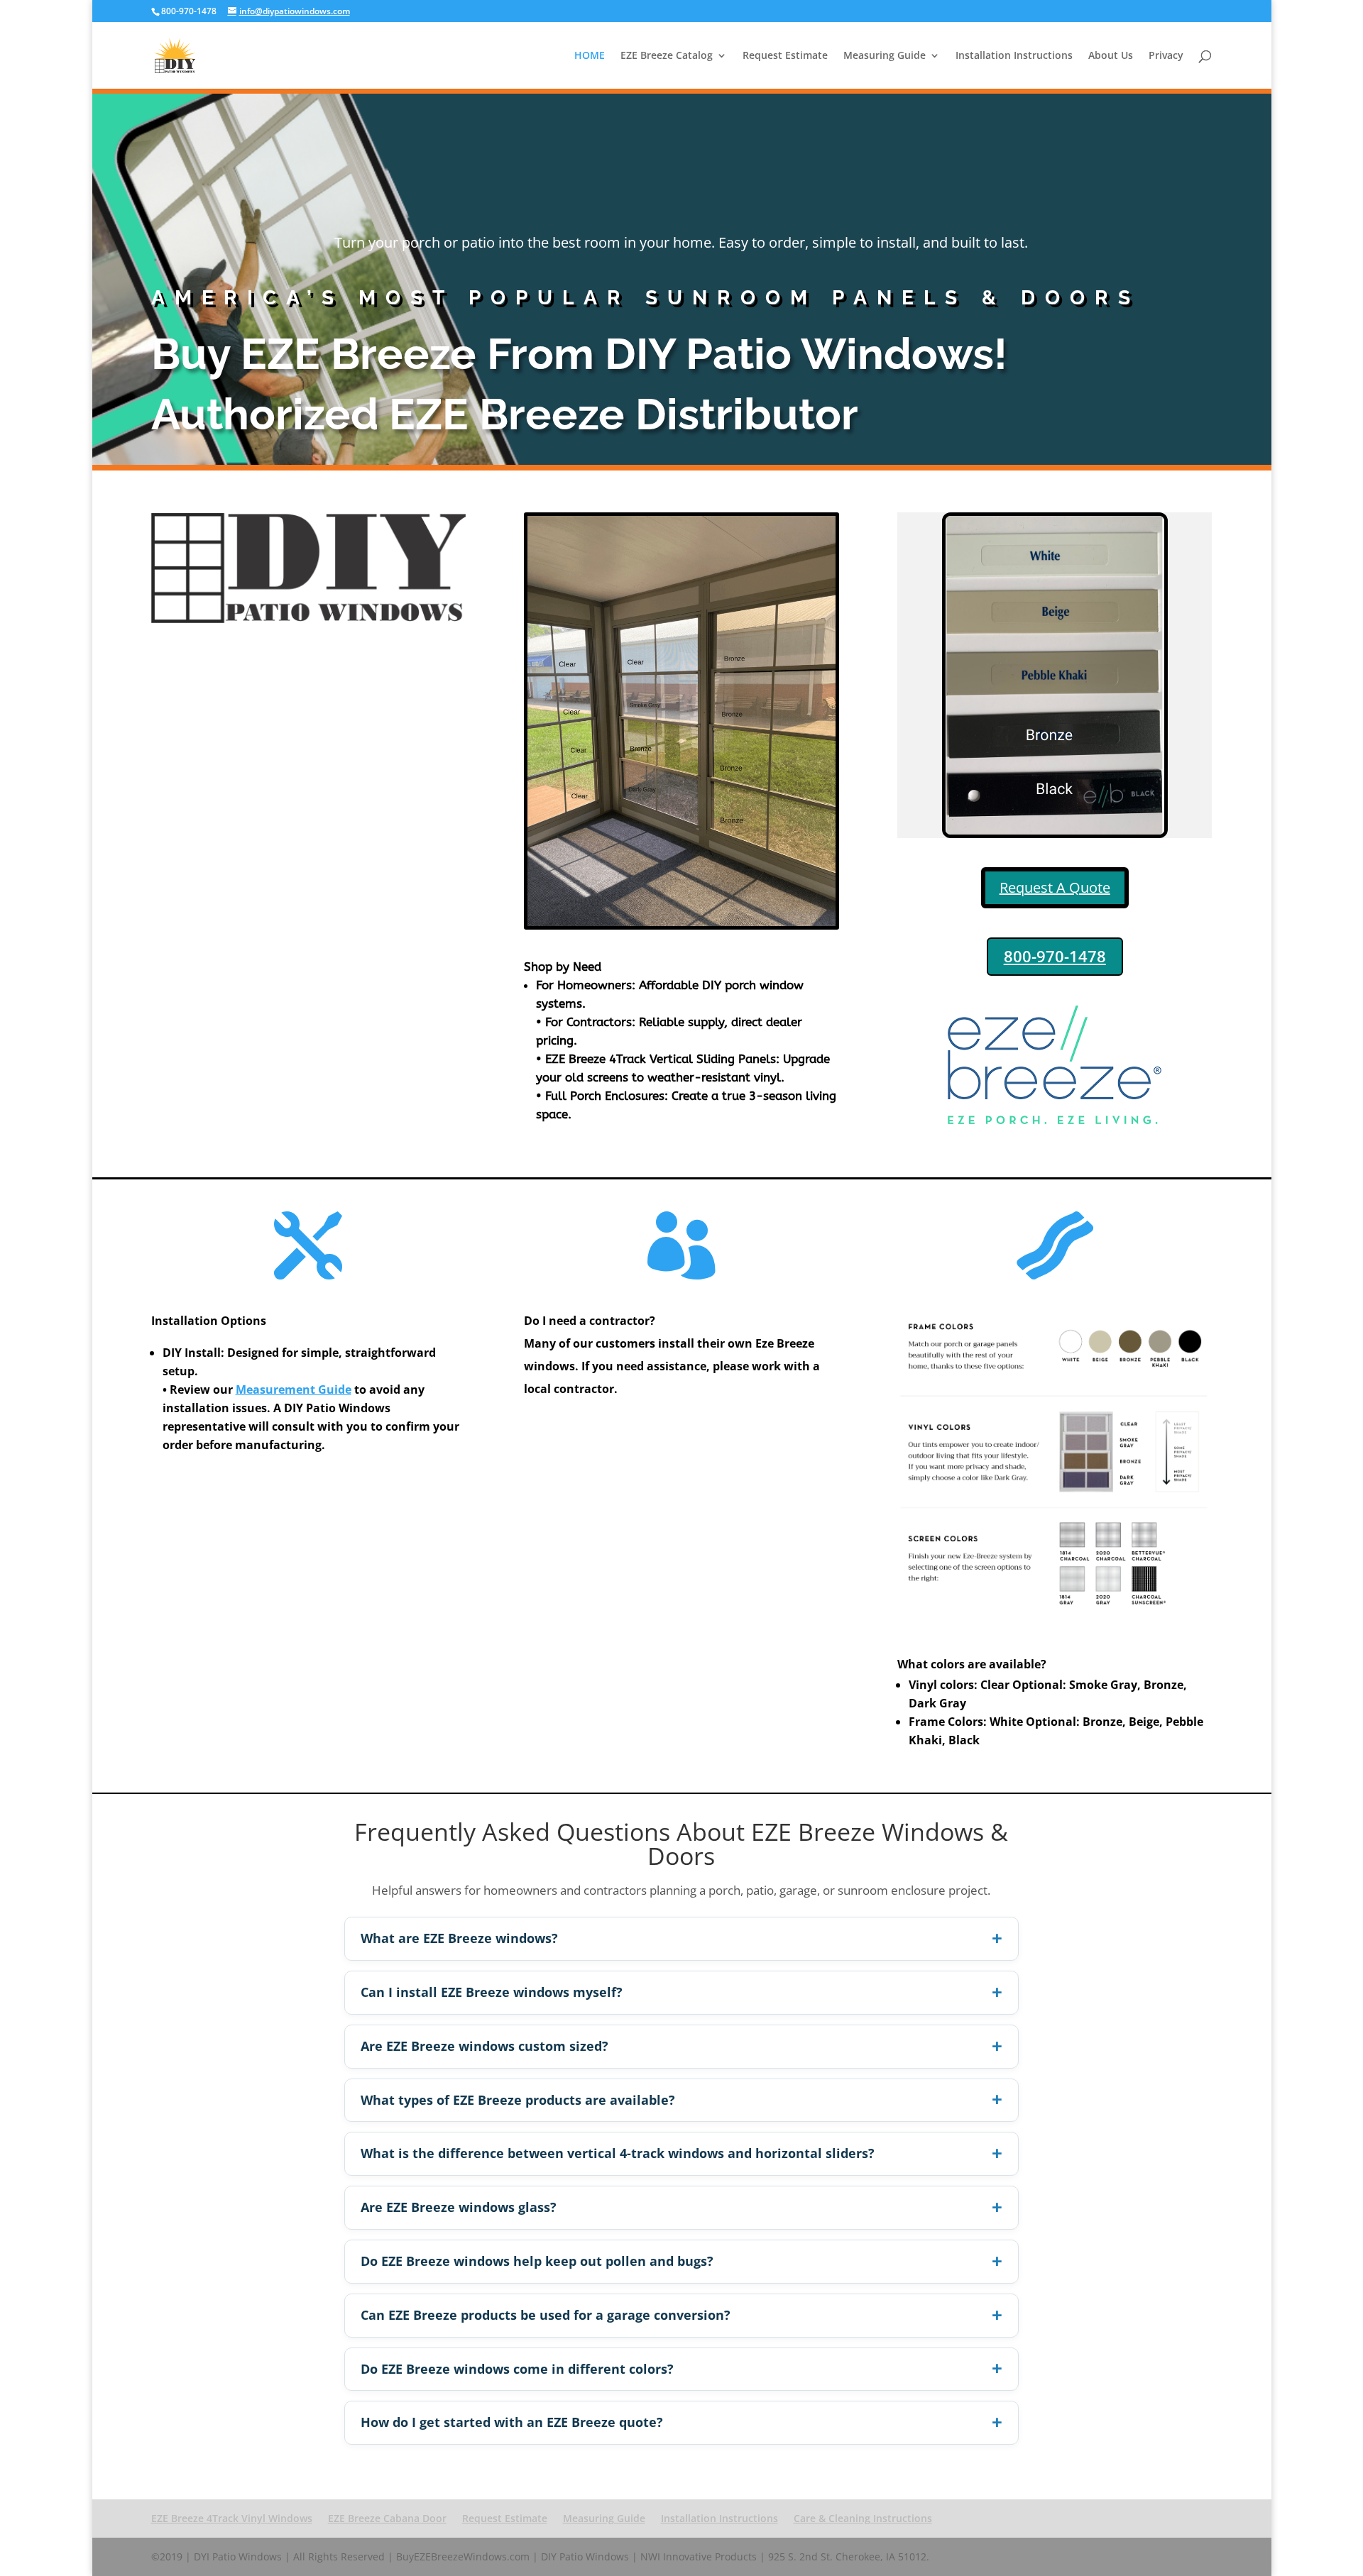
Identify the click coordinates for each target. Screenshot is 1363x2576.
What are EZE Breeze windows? (459, 1938)
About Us (1111, 56)
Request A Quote (1055, 887)
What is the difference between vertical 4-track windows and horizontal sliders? (618, 2153)
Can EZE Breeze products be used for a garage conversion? (546, 2315)
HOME (590, 56)
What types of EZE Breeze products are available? (518, 2100)
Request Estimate (785, 56)
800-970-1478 (1055, 956)
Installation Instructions (1014, 56)
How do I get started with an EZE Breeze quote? (512, 2422)
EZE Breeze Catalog (667, 56)
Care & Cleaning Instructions (863, 2518)
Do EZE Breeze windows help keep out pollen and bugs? (537, 2261)
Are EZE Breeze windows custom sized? (485, 2046)
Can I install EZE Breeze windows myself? (492, 1992)
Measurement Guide (294, 1389)
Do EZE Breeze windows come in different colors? (517, 2369)
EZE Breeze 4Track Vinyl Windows (232, 2518)
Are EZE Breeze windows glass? (459, 2207)
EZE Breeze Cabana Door (387, 2518)
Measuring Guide (885, 56)
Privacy (1166, 56)
